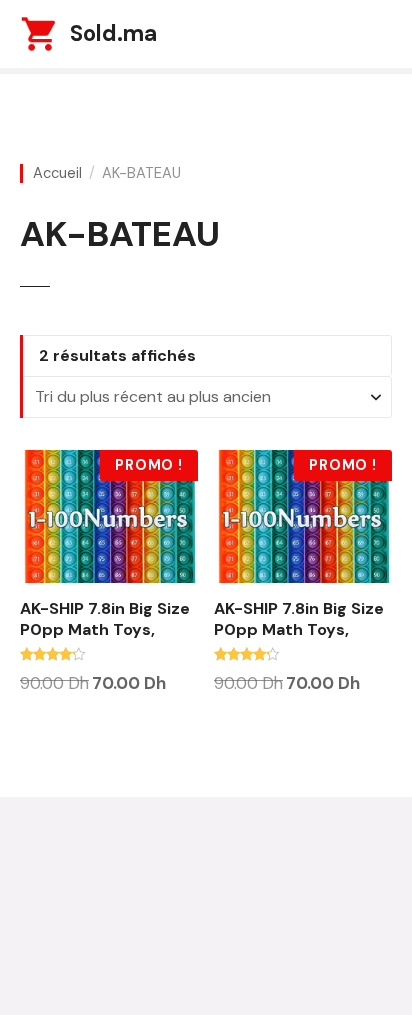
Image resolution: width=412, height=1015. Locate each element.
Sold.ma (113, 33)
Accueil (57, 173)
